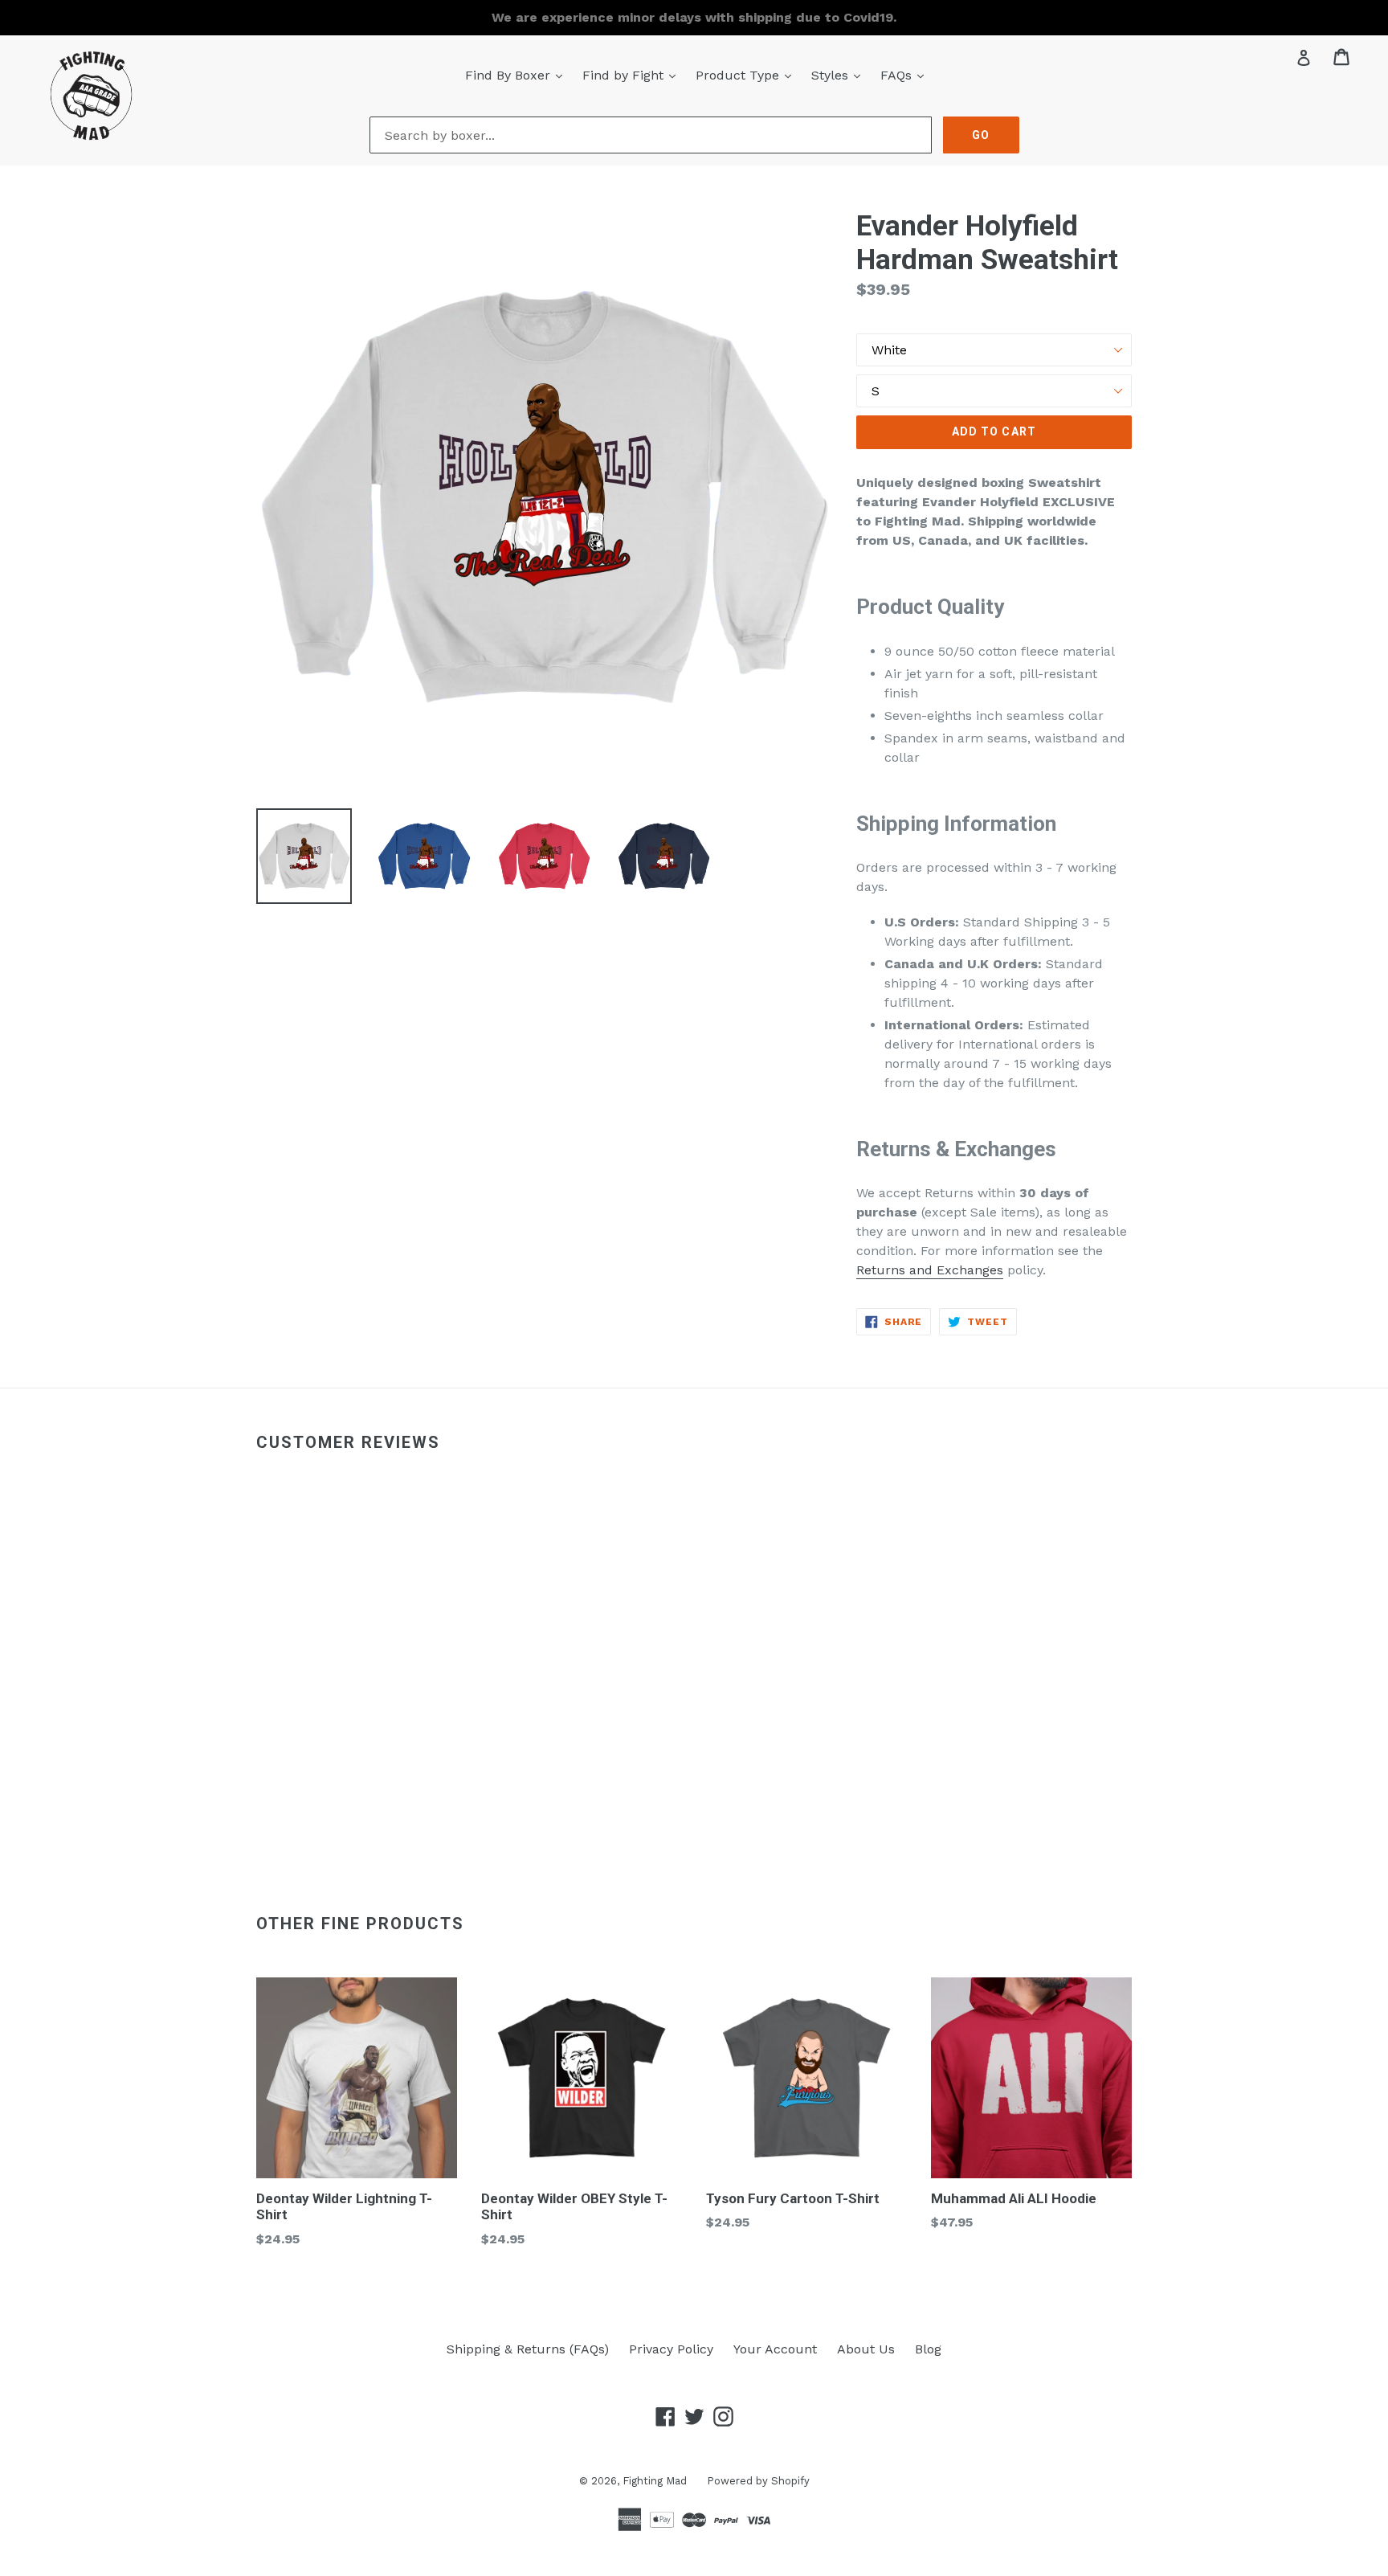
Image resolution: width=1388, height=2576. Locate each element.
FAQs (906, 75)
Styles (840, 75)
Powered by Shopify (758, 2481)
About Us (866, 2349)
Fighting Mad (655, 2481)
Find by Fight (633, 75)
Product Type (747, 75)
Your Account (775, 2349)
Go (981, 135)
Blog (928, 2349)
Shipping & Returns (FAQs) (528, 2349)
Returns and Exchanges (930, 1270)
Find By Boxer (518, 75)
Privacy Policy (671, 2349)
